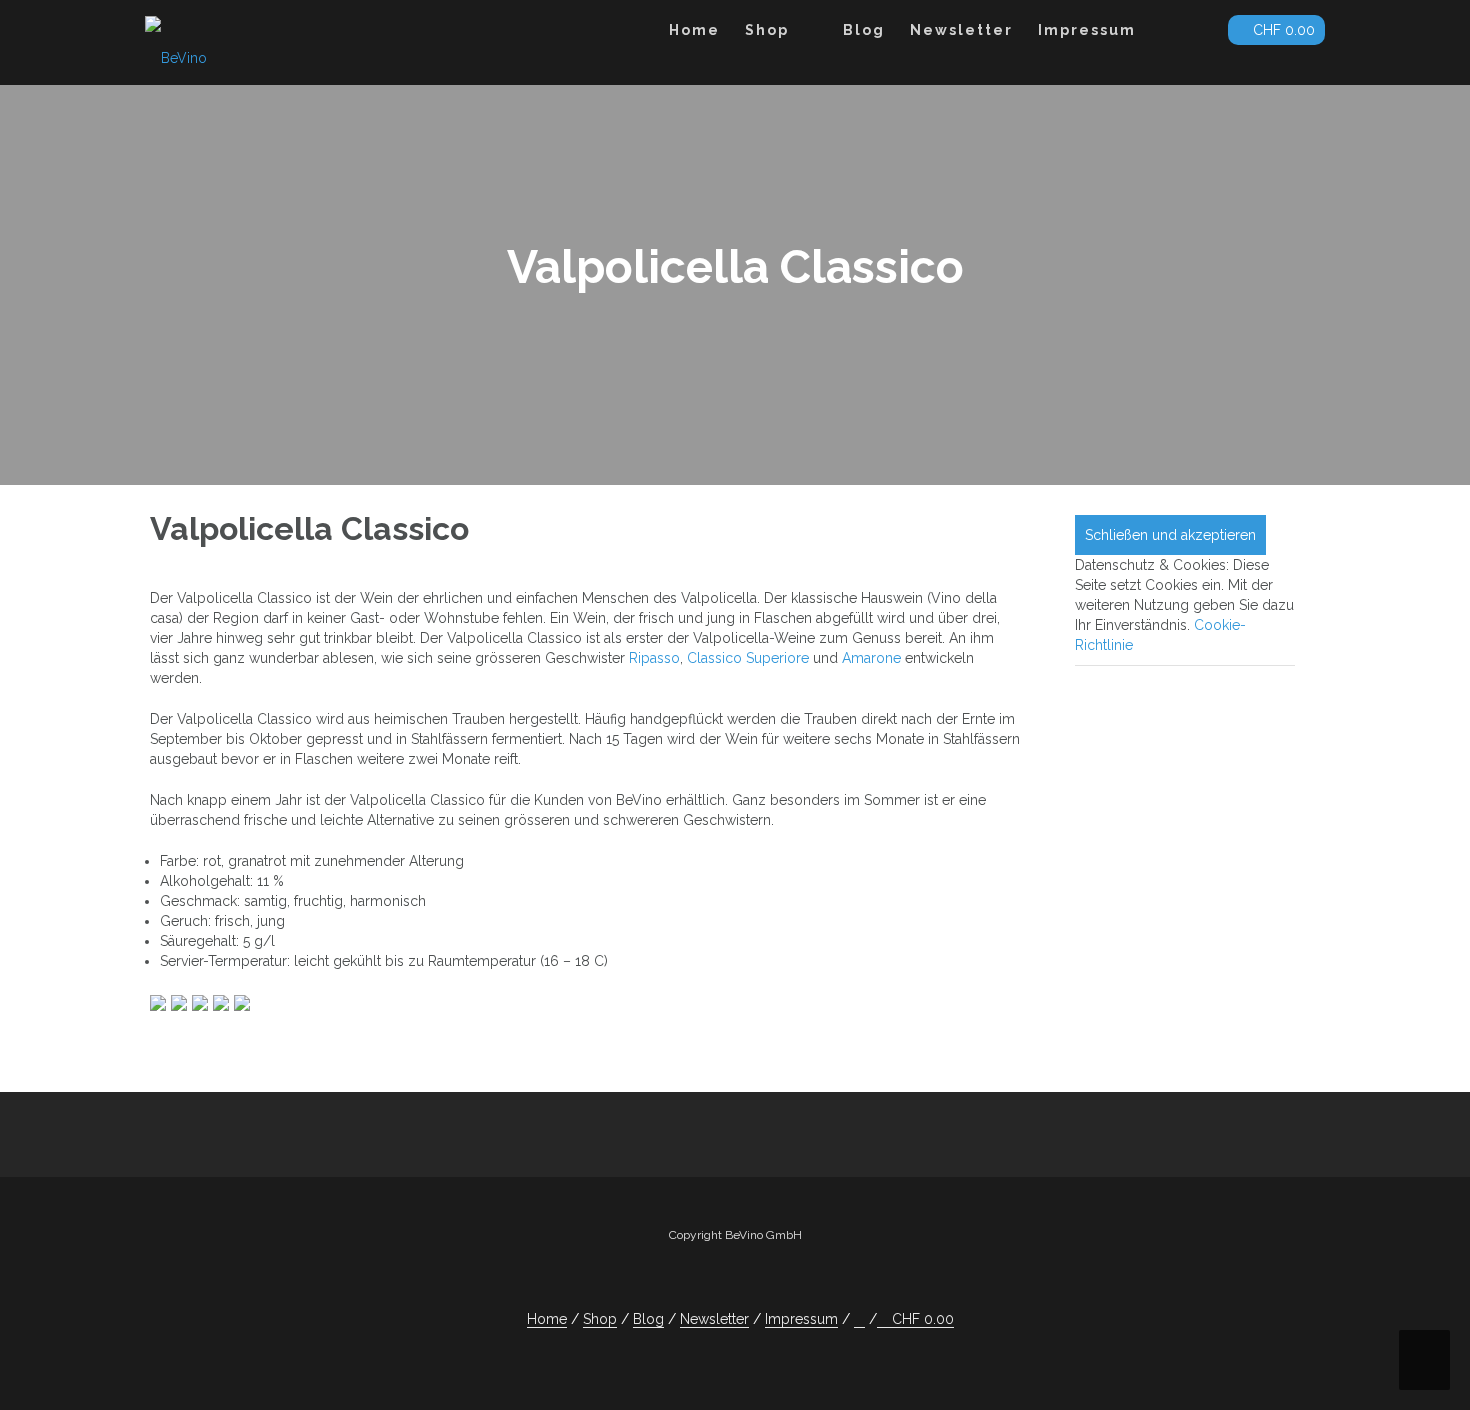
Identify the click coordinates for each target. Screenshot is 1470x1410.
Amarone (871, 658)
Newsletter (961, 30)
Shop (767, 30)
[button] (1196, 33)
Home (694, 30)
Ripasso (654, 658)
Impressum (1087, 30)
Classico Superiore (748, 658)
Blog (864, 30)
